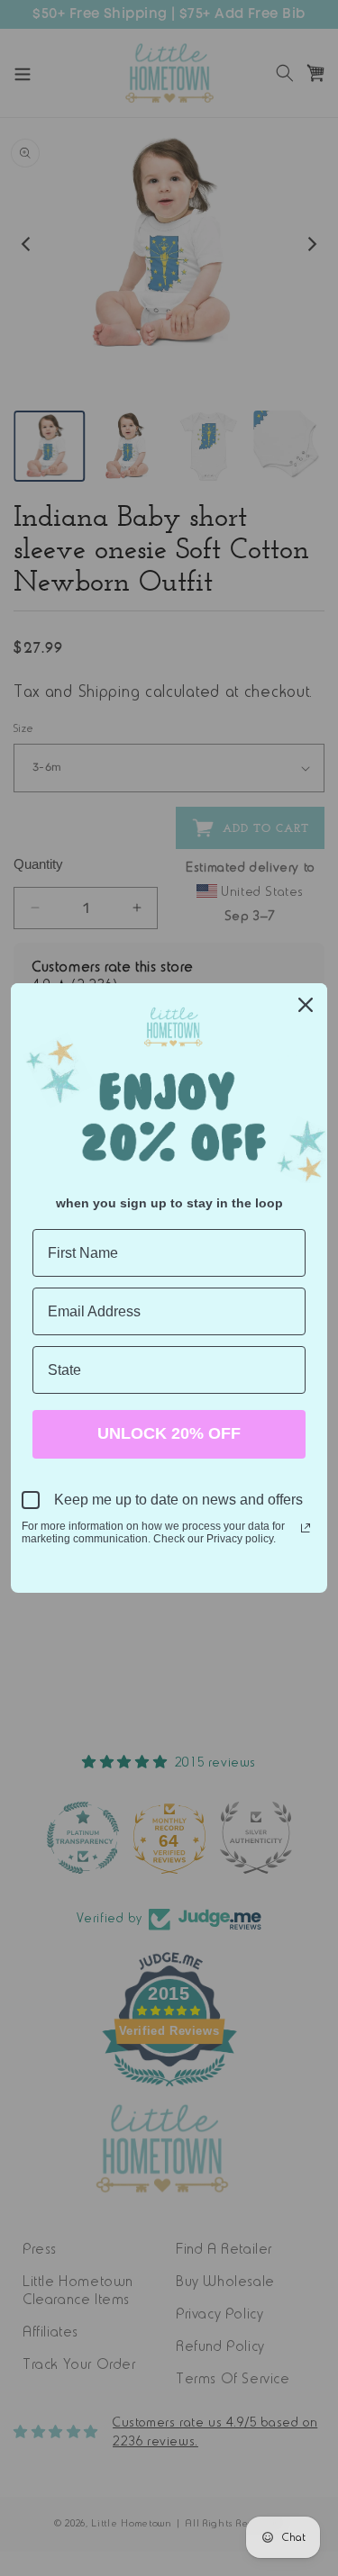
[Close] (306, 1005)
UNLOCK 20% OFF (169, 1433)
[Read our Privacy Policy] (306, 1528)
